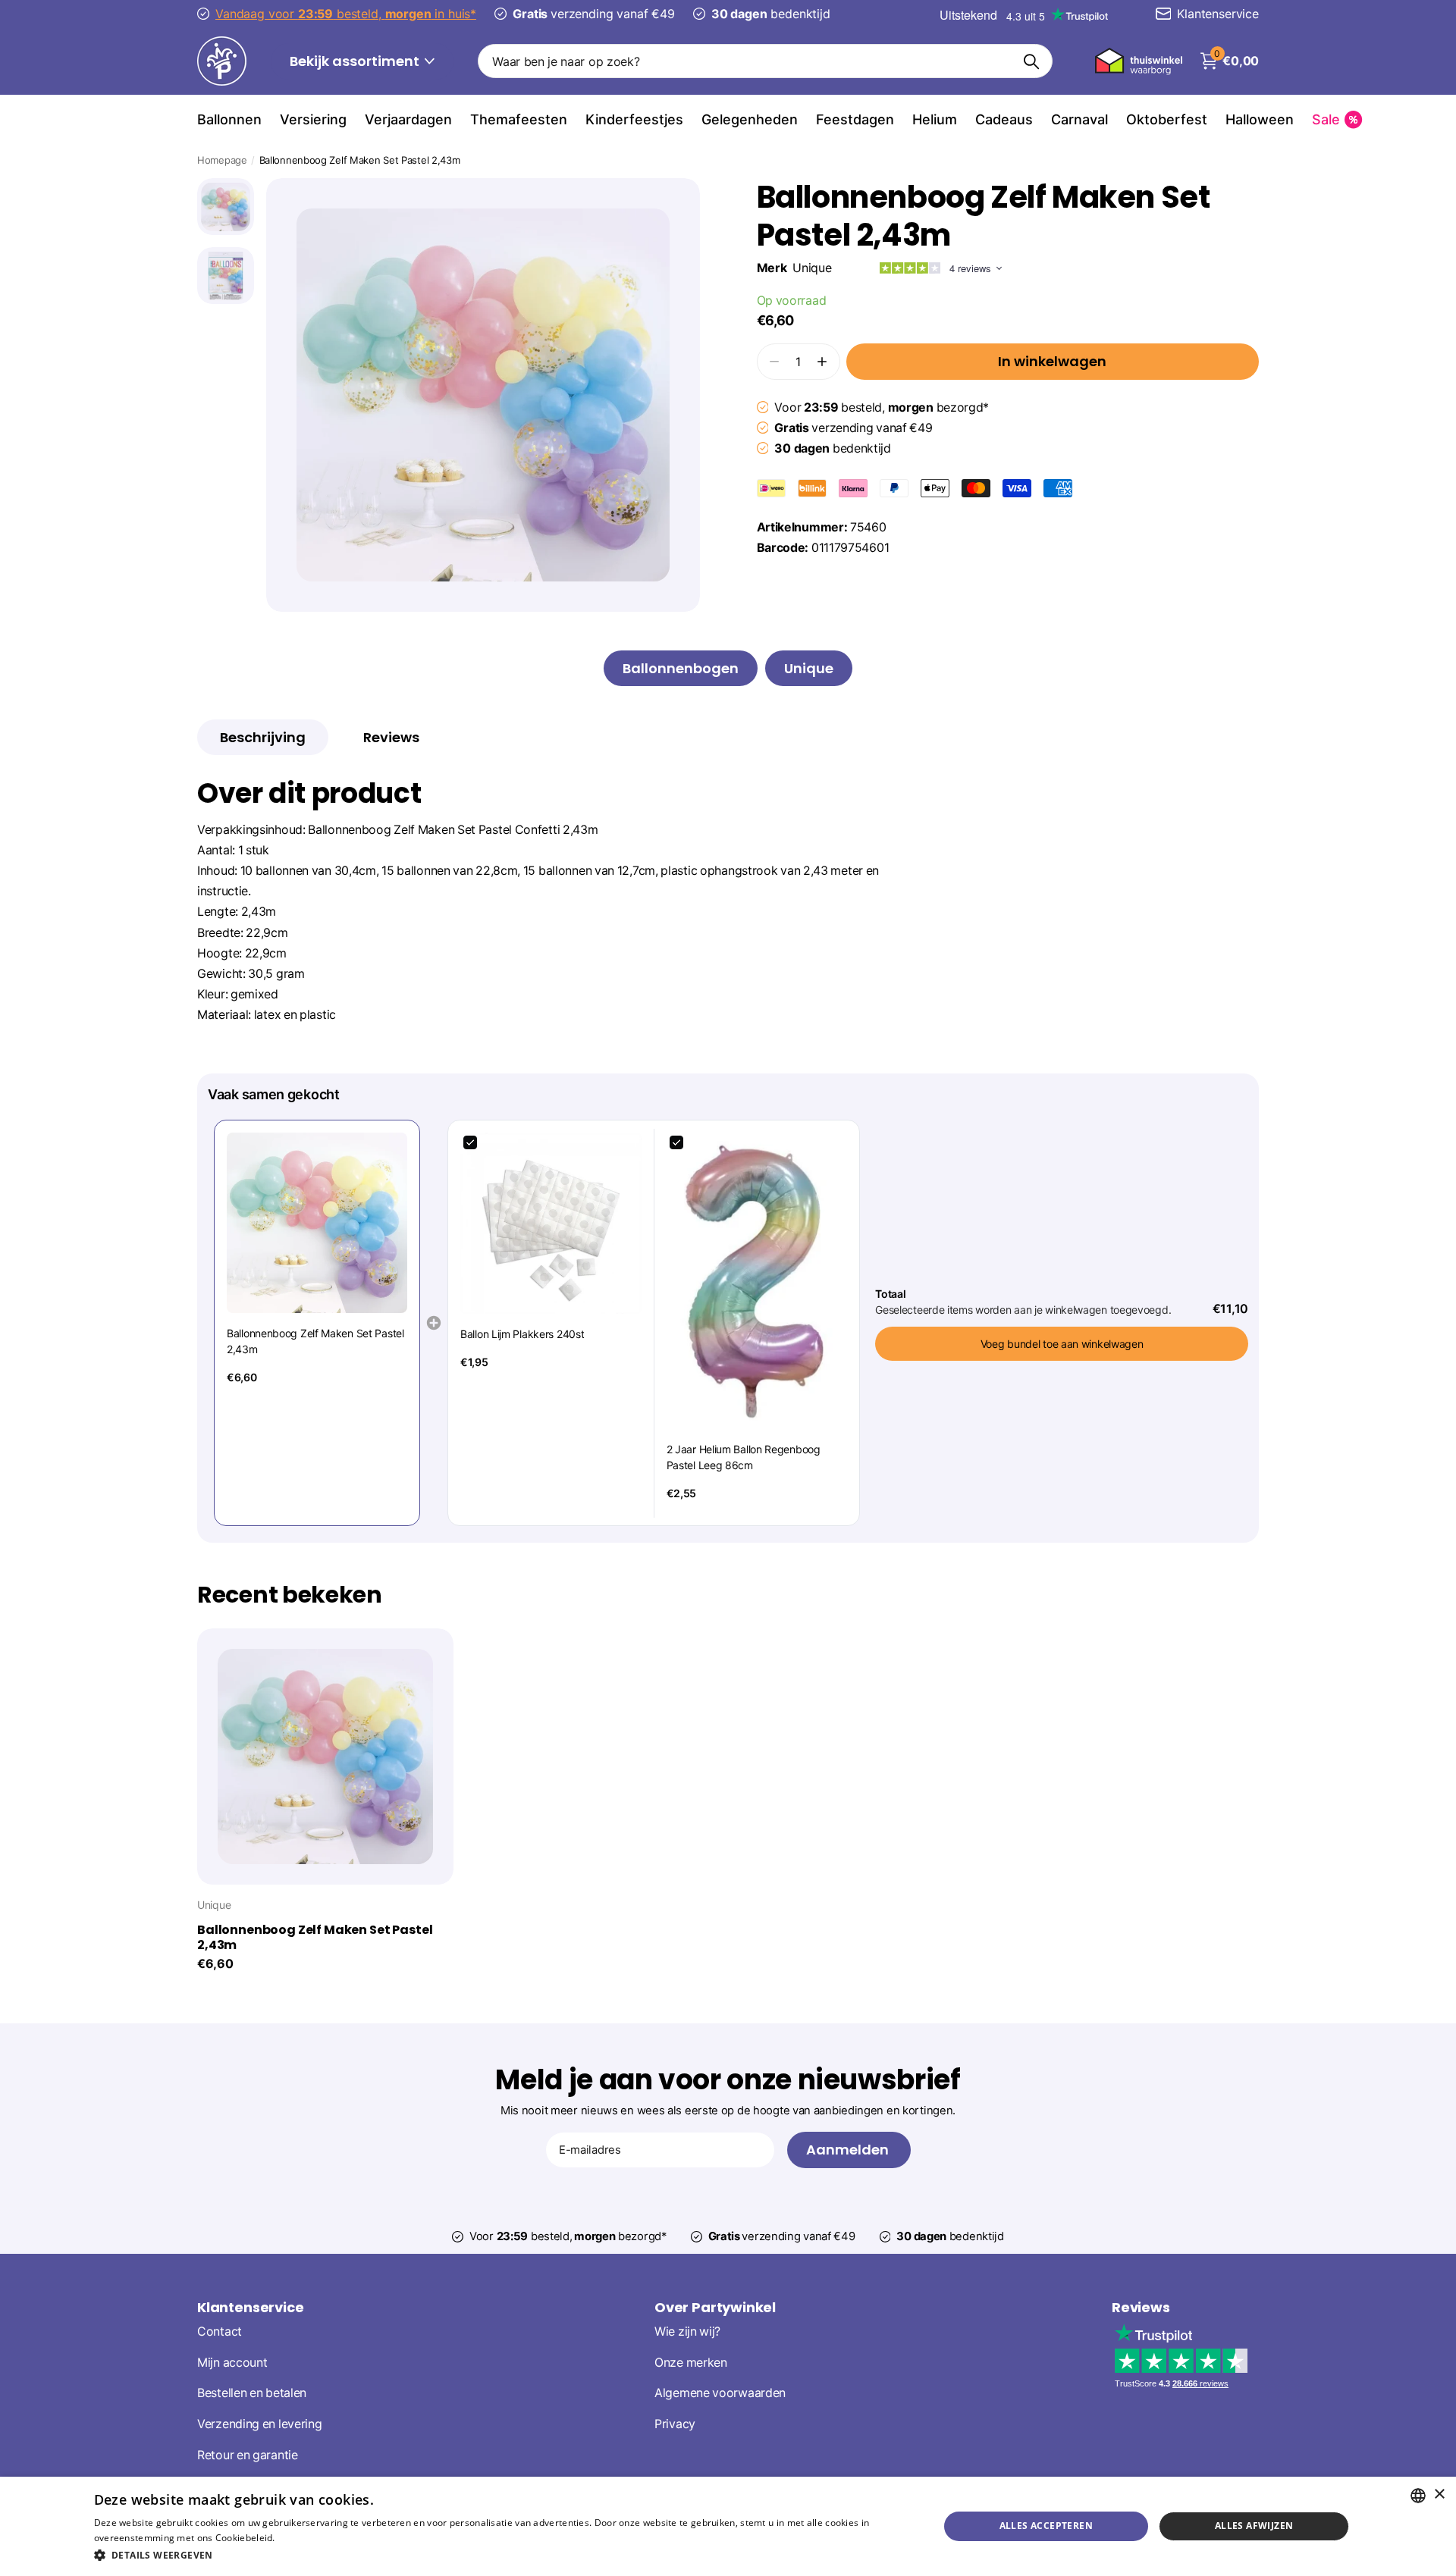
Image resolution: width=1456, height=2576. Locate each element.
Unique (812, 268)
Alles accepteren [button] (1046, 2526)
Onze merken (691, 2363)
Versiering (313, 119)
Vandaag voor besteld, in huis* (346, 14)
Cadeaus (1004, 119)
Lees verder (304, 2538)
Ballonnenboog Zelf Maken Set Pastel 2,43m (315, 1938)
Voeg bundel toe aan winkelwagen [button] (1062, 1344)
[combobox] (1418, 2496)
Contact (220, 2332)
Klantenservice (250, 2307)
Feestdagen (855, 119)
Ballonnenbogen (681, 668)
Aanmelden (849, 2150)
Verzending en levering (259, 2424)
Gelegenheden (750, 119)
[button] (822, 361)
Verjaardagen (408, 119)
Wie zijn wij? (687, 2332)
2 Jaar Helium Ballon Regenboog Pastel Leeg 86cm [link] (744, 1457)
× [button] (1439, 2495)
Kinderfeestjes (634, 119)
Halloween (1260, 119)
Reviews (1141, 2307)
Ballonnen (229, 119)
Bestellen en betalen (252, 2393)
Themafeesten (519, 119)
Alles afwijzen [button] (1254, 2526)
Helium (935, 119)
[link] (317, 1223)
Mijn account (232, 2363)
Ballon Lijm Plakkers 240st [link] (522, 1334)
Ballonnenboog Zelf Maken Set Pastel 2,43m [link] (315, 1341)
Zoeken (1032, 61)
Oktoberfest (1167, 119)
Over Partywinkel (715, 2307)
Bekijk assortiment (356, 61)
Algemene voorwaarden (720, 2393)
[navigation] (226, 207)
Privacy (675, 2424)
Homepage (222, 160)
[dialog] (728, 2526)
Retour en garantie (248, 2455)
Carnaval (1079, 119)
